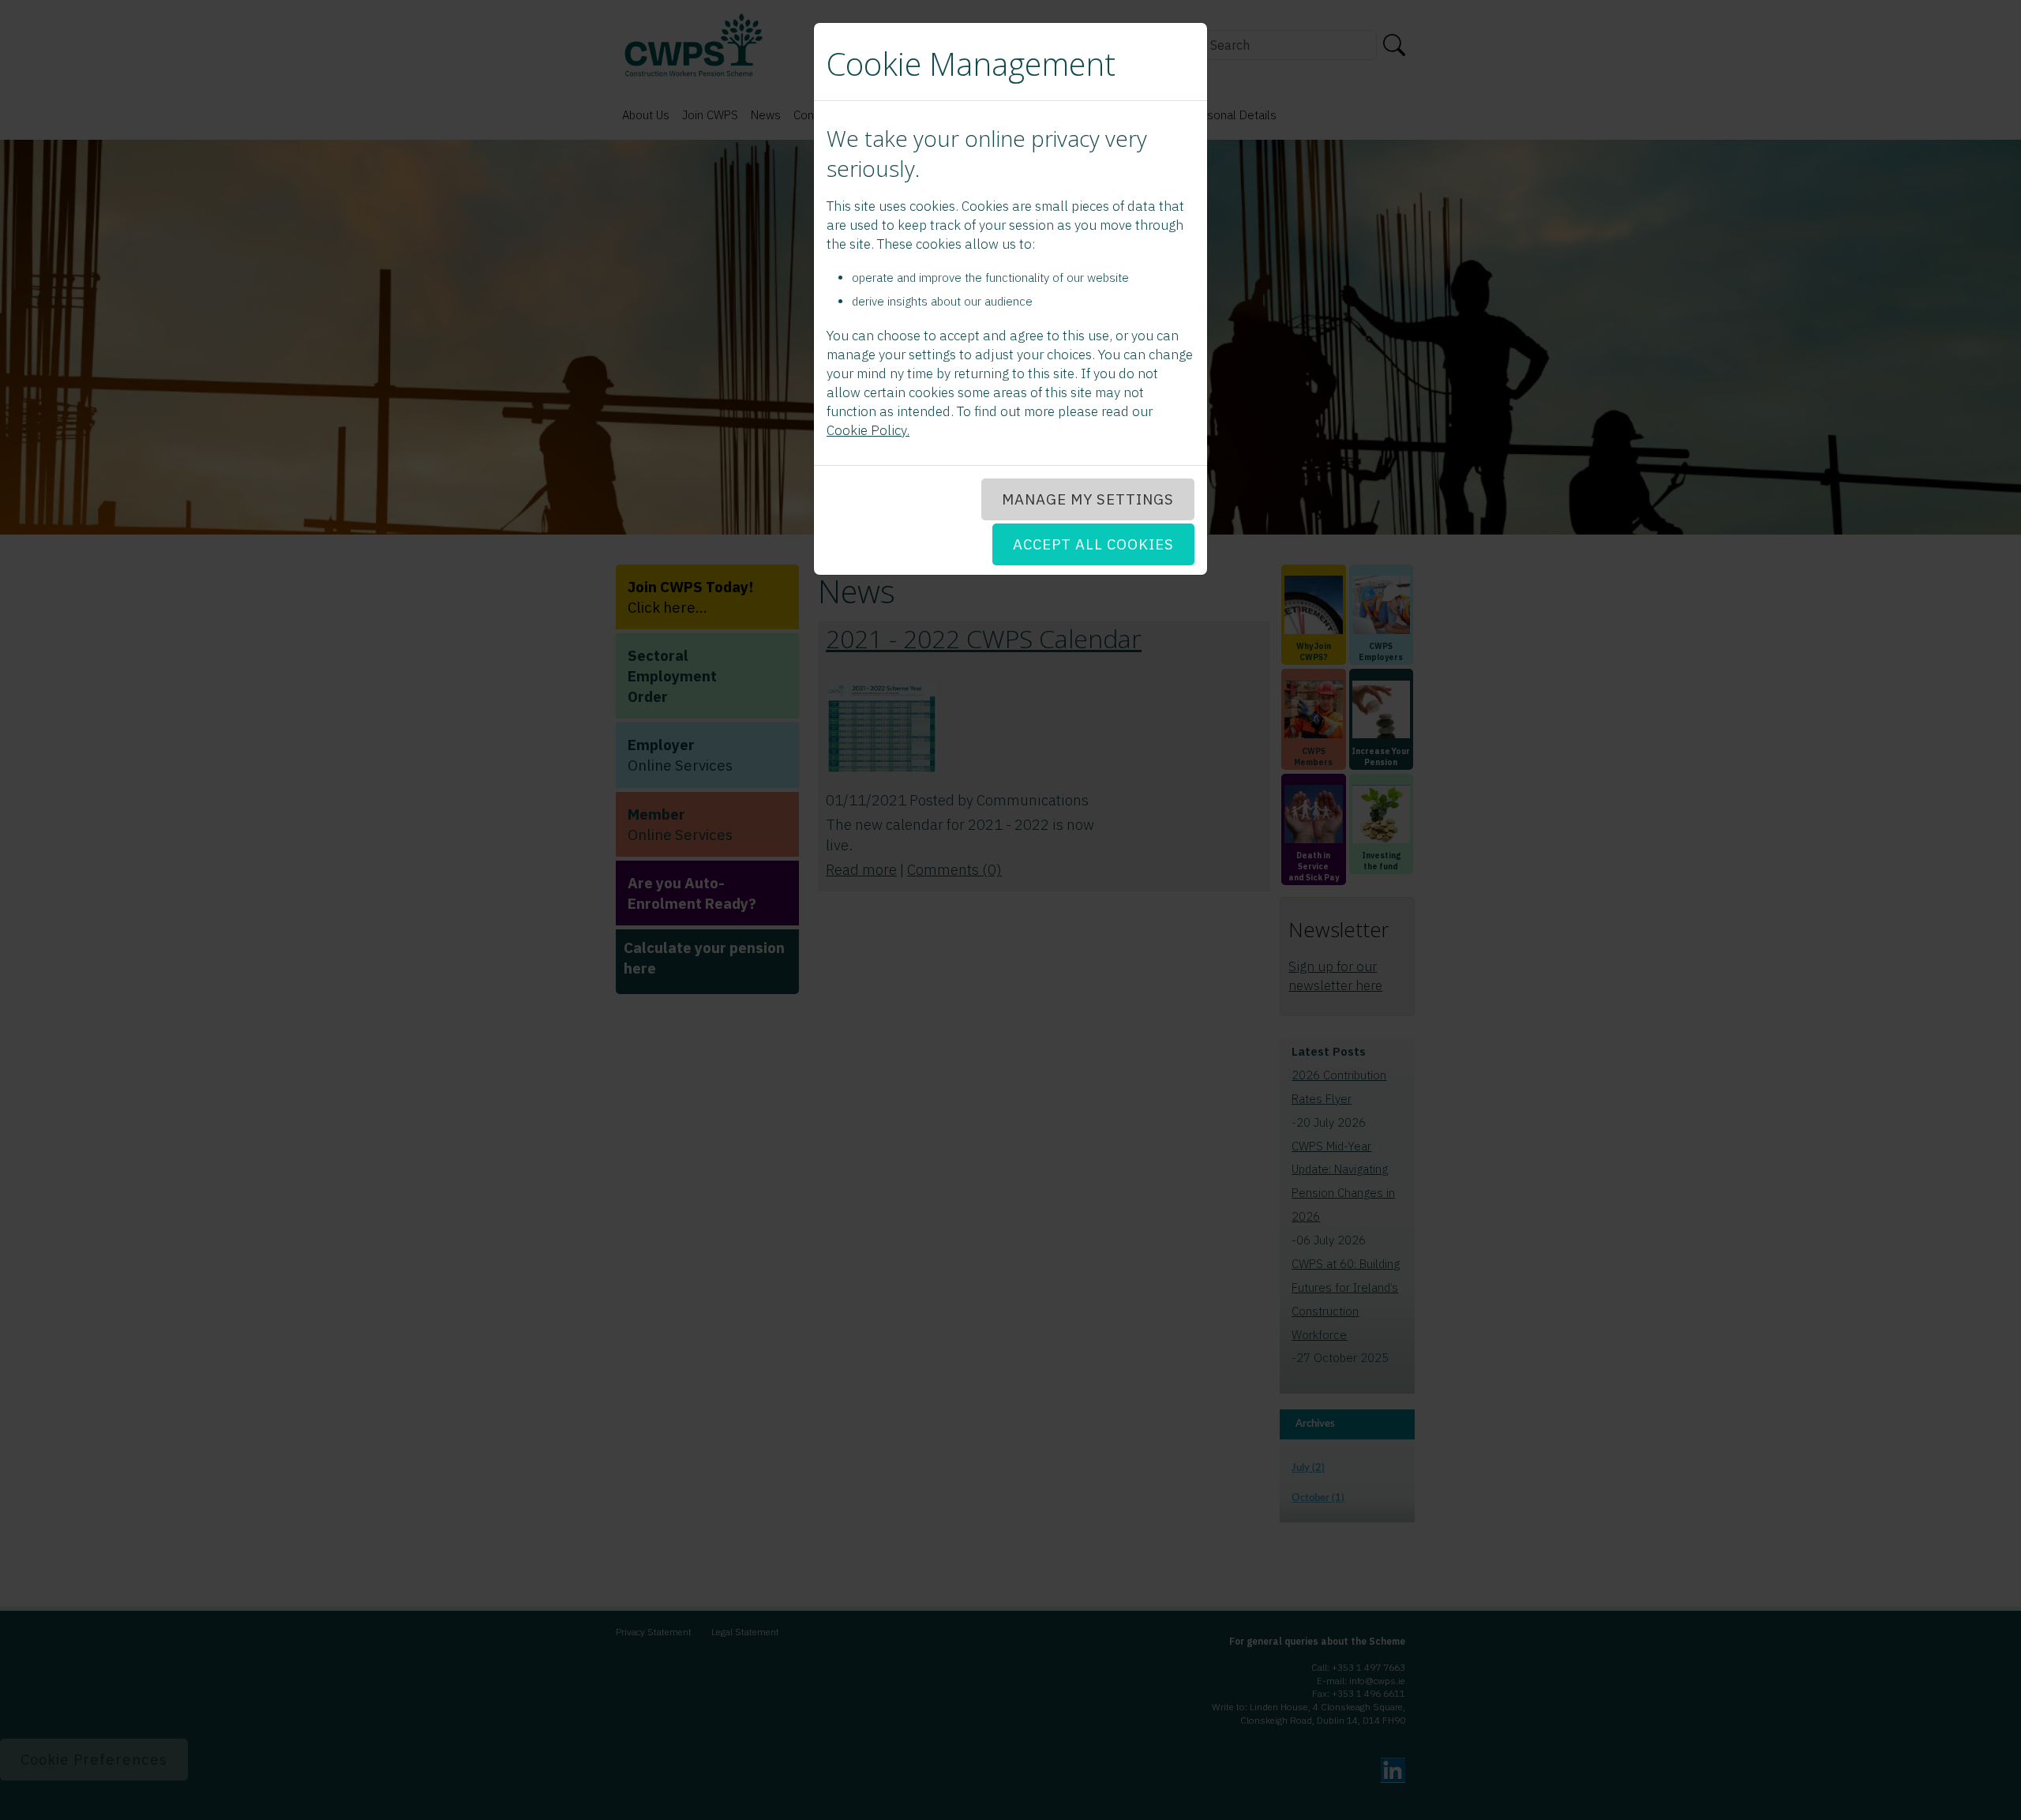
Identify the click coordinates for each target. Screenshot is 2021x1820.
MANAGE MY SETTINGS (1088, 499)
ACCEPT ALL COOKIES (1093, 544)
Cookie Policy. (868, 430)
